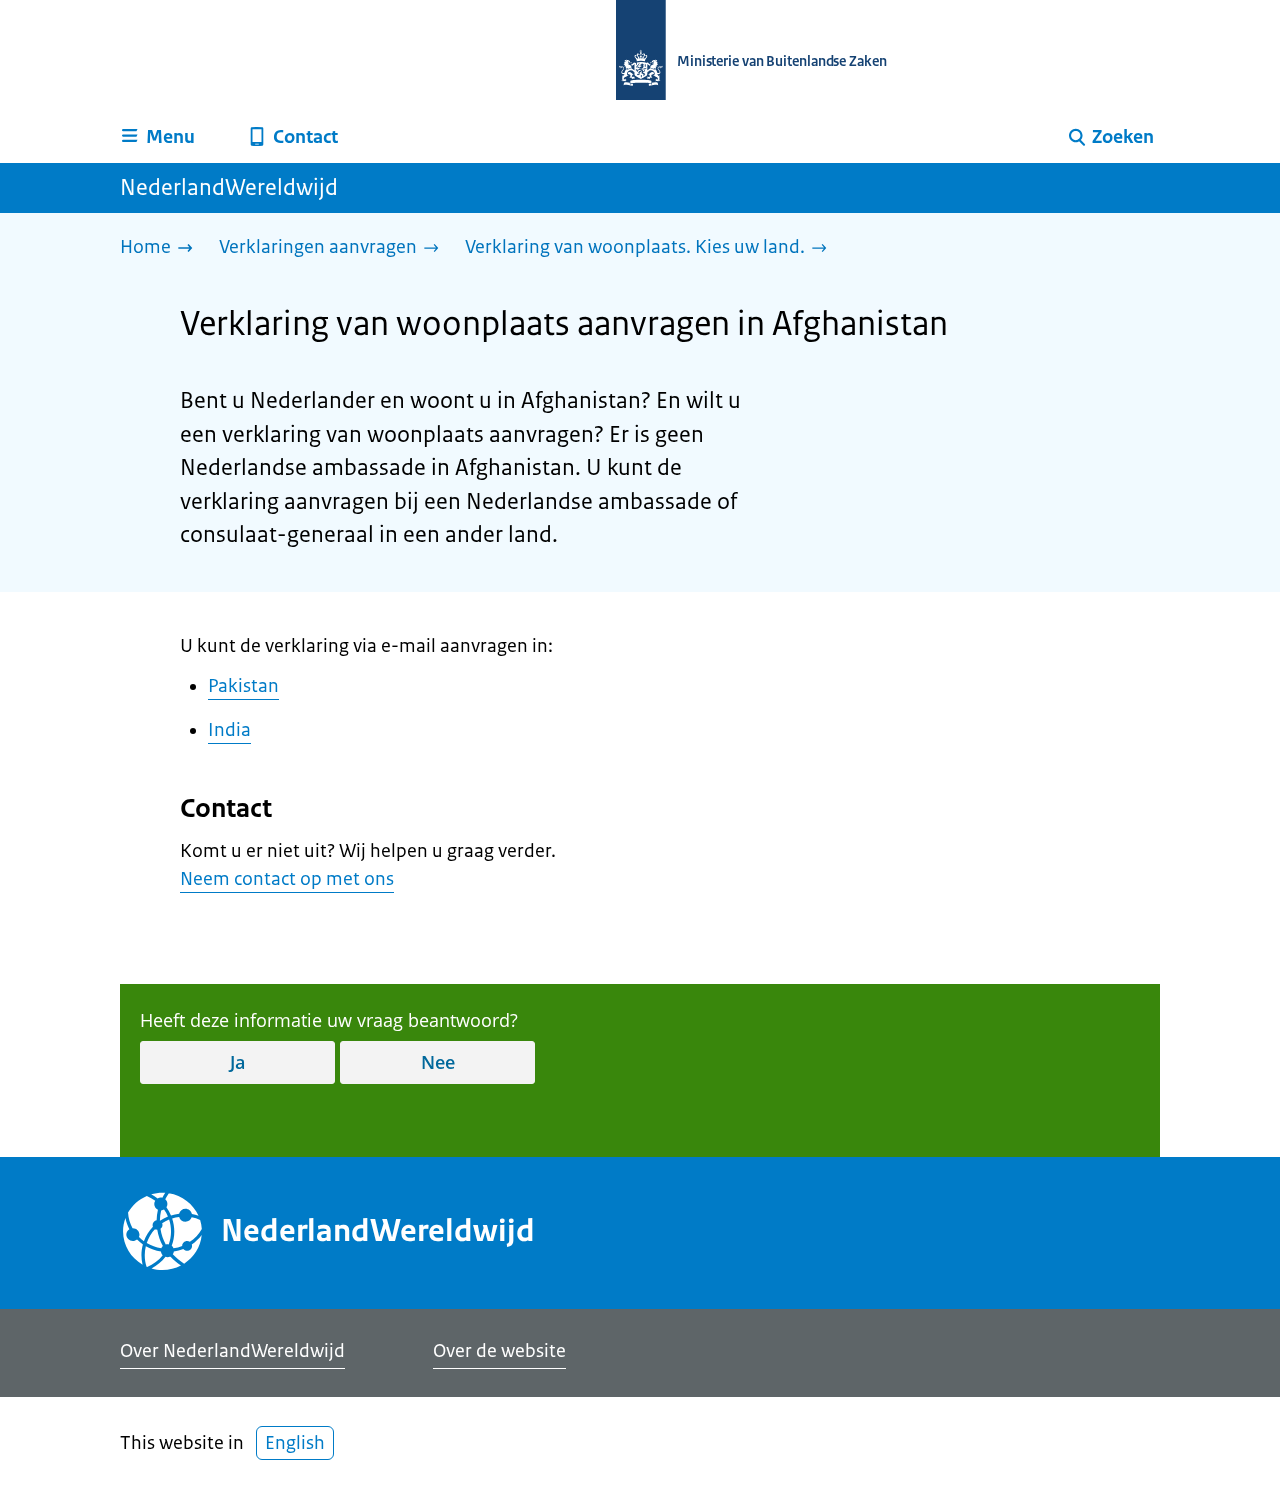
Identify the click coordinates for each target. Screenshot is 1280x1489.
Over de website (499, 1351)
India (229, 730)
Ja (237, 1062)
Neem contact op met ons (287, 879)
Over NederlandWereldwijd (232, 1351)
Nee (438, 1062)
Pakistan (243, 686)
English (295, 1443)
